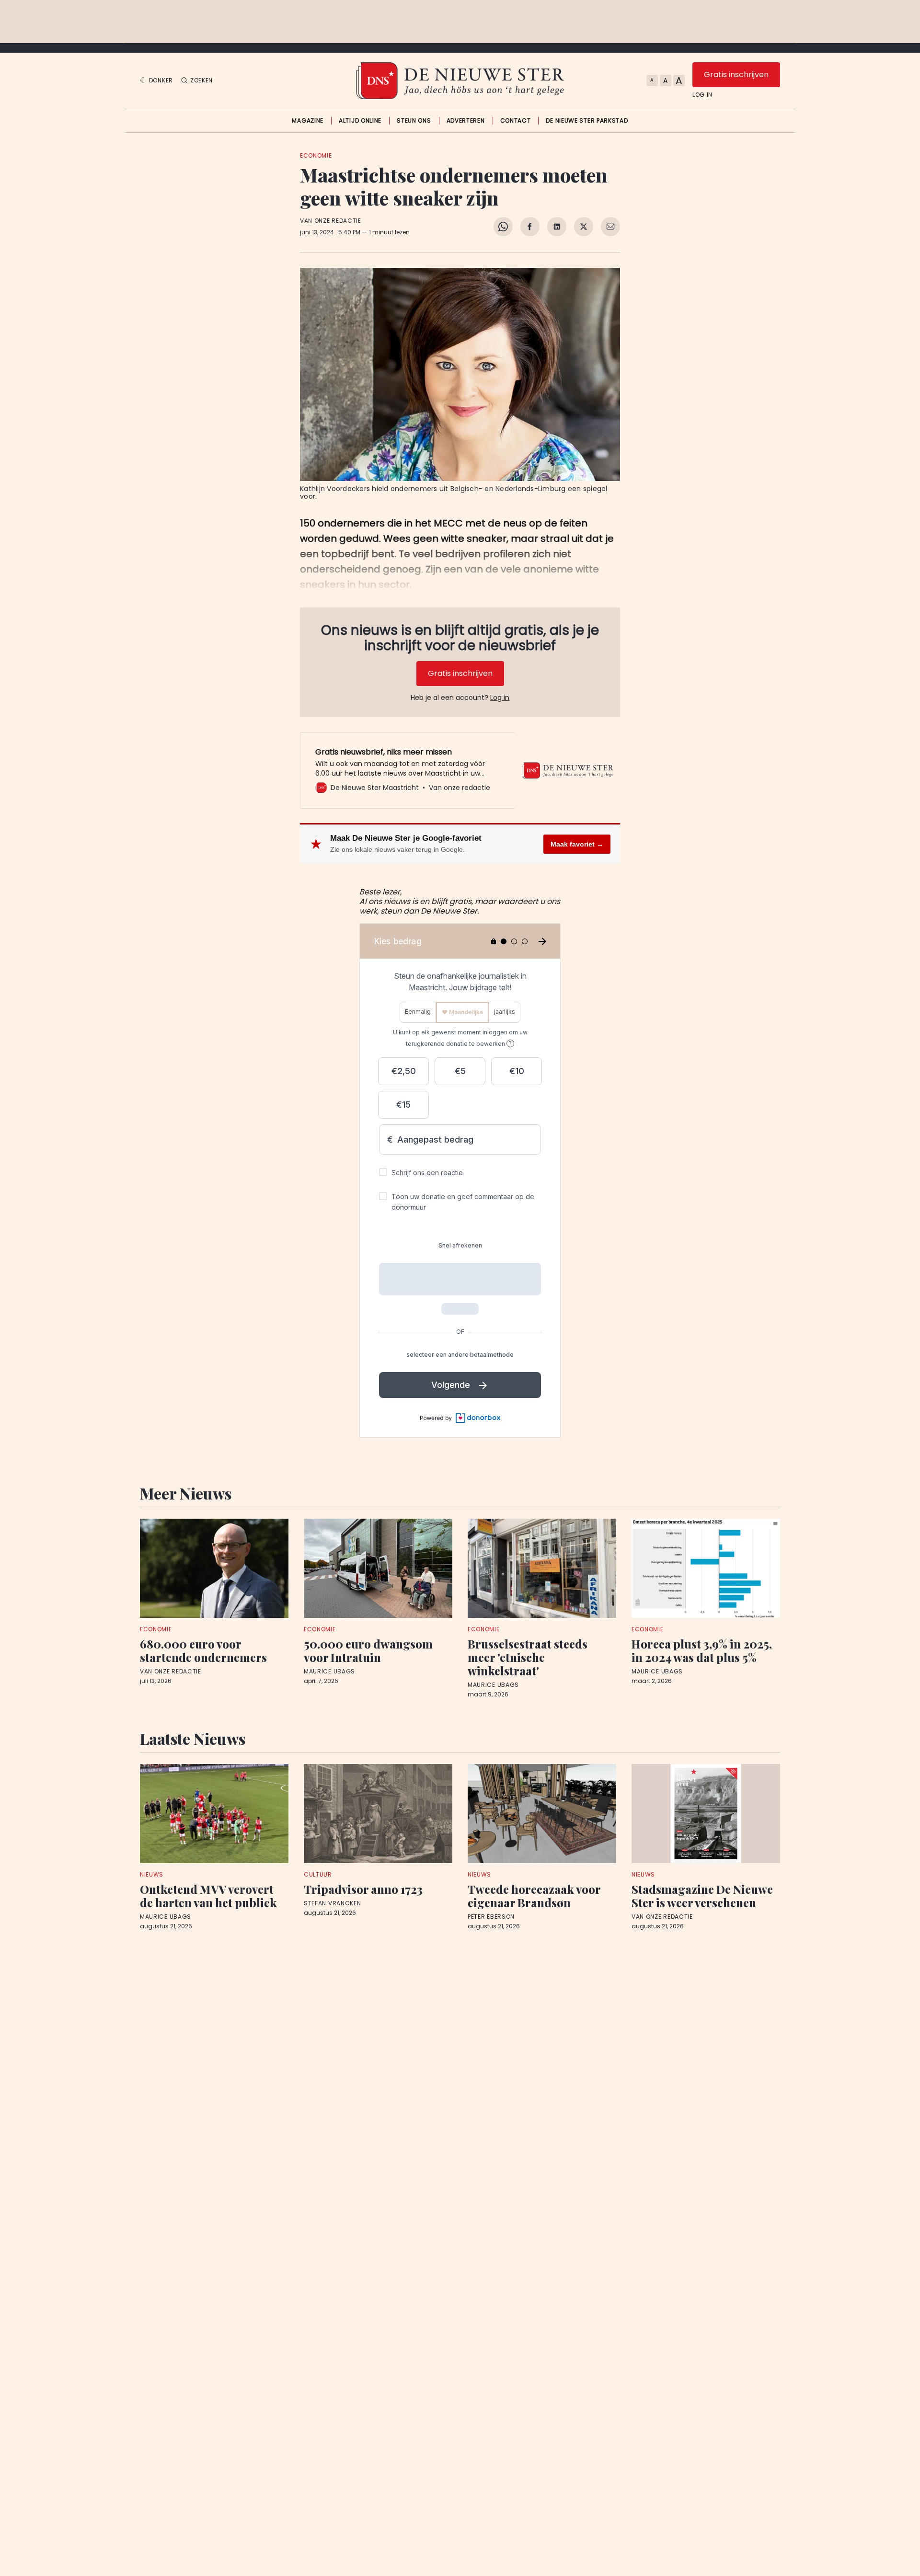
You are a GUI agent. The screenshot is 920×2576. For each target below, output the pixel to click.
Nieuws (152, 1874)
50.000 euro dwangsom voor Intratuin (368, 1650)
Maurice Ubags (329, 1672)
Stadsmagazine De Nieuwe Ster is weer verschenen (702, 1896)
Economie (316, 155)
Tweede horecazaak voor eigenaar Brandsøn (534, 1896)
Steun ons (414, 121)
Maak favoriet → (577, 844)
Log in (702, 95)
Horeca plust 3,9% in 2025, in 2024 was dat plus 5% (702, 1650)
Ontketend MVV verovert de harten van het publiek (208, 1896)
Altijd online (360, 121)
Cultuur (318, 1874)
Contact (516, 121)
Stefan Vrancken (333, 1903)
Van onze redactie (331, 221)
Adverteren (466, 121)
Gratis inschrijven (736, 74)
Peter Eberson (491, 1917)
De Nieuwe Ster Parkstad (587, 121)
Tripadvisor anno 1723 (363, 1889)
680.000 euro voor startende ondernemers (203, 1650)
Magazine (308, 121)
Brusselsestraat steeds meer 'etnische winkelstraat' (528, 1657)
